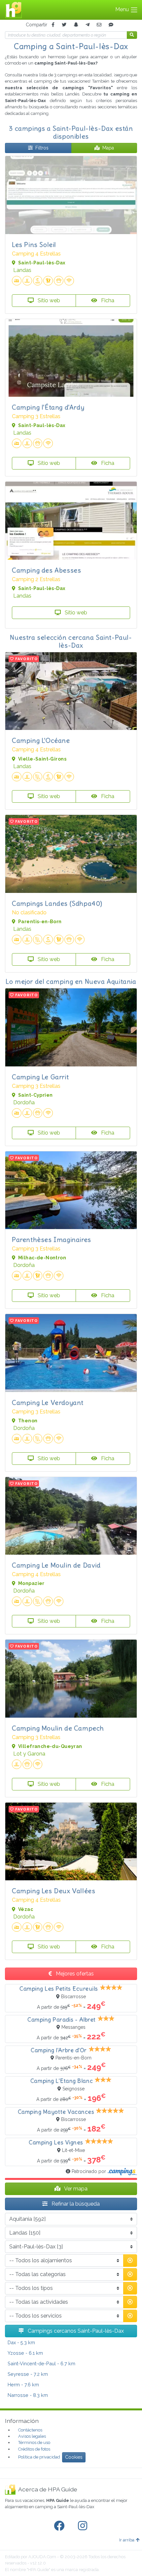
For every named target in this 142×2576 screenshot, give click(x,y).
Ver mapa (75, 2189)
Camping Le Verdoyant (48, 1402)
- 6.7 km (41, 2363)
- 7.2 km (28, 2374)
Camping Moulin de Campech (58, 1728)
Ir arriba (127, 2540)
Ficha (107, 300)
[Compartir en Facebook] (53, 25)
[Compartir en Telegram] (88, 25)
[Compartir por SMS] (111, 25)
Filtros (42, 148)
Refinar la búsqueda (75, 2204)
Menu (123, 9)
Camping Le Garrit (40, 1077)
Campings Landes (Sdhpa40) (57, 903)
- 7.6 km (23, 2385)
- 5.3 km (21, 2342)
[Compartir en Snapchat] (76, 25)
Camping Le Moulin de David (56, 1565)
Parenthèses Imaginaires (52, 1239)
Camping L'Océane (41, 740)
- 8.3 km (28, 2395)
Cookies (74, 2457)
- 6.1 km (25, 2353)
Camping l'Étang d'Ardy (48, 407)
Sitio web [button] (48, 300)
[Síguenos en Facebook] (60, 2526)
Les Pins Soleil (34, 244)
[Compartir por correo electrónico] (99, 25)
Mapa (108, 148)
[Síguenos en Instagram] (84, 2526)
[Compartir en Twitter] (64, 25)
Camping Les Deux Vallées (53, 1891)
